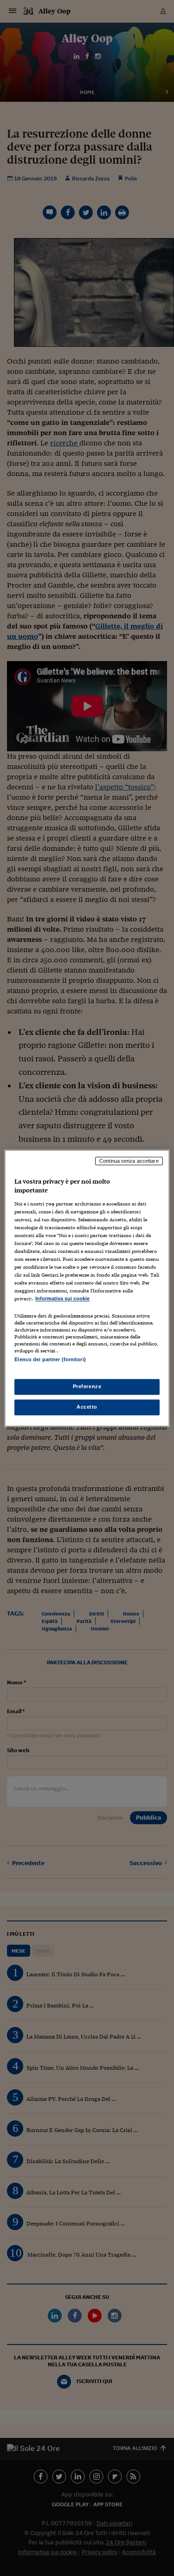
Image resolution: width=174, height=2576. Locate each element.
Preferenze (87, 1386)
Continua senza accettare (129, 1161)
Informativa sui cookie (62, 1299)
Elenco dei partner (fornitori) (50, 1359)
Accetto (87, 1407)
